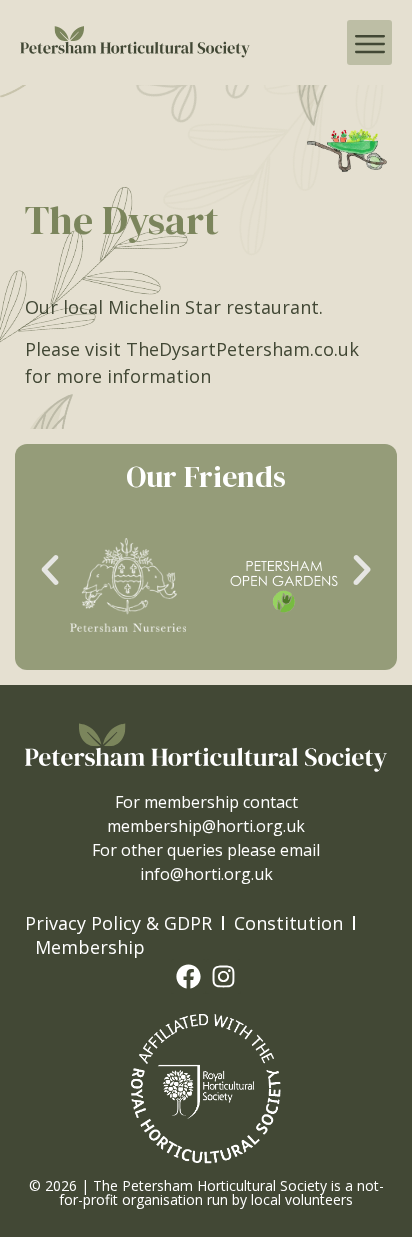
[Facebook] (188, 976)
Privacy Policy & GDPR (118, 923)
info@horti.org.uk (206, 874)
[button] (369, 42)
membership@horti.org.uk (206, 826)
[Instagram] (223, 976)
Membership (90, 947)
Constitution (288, 923)
